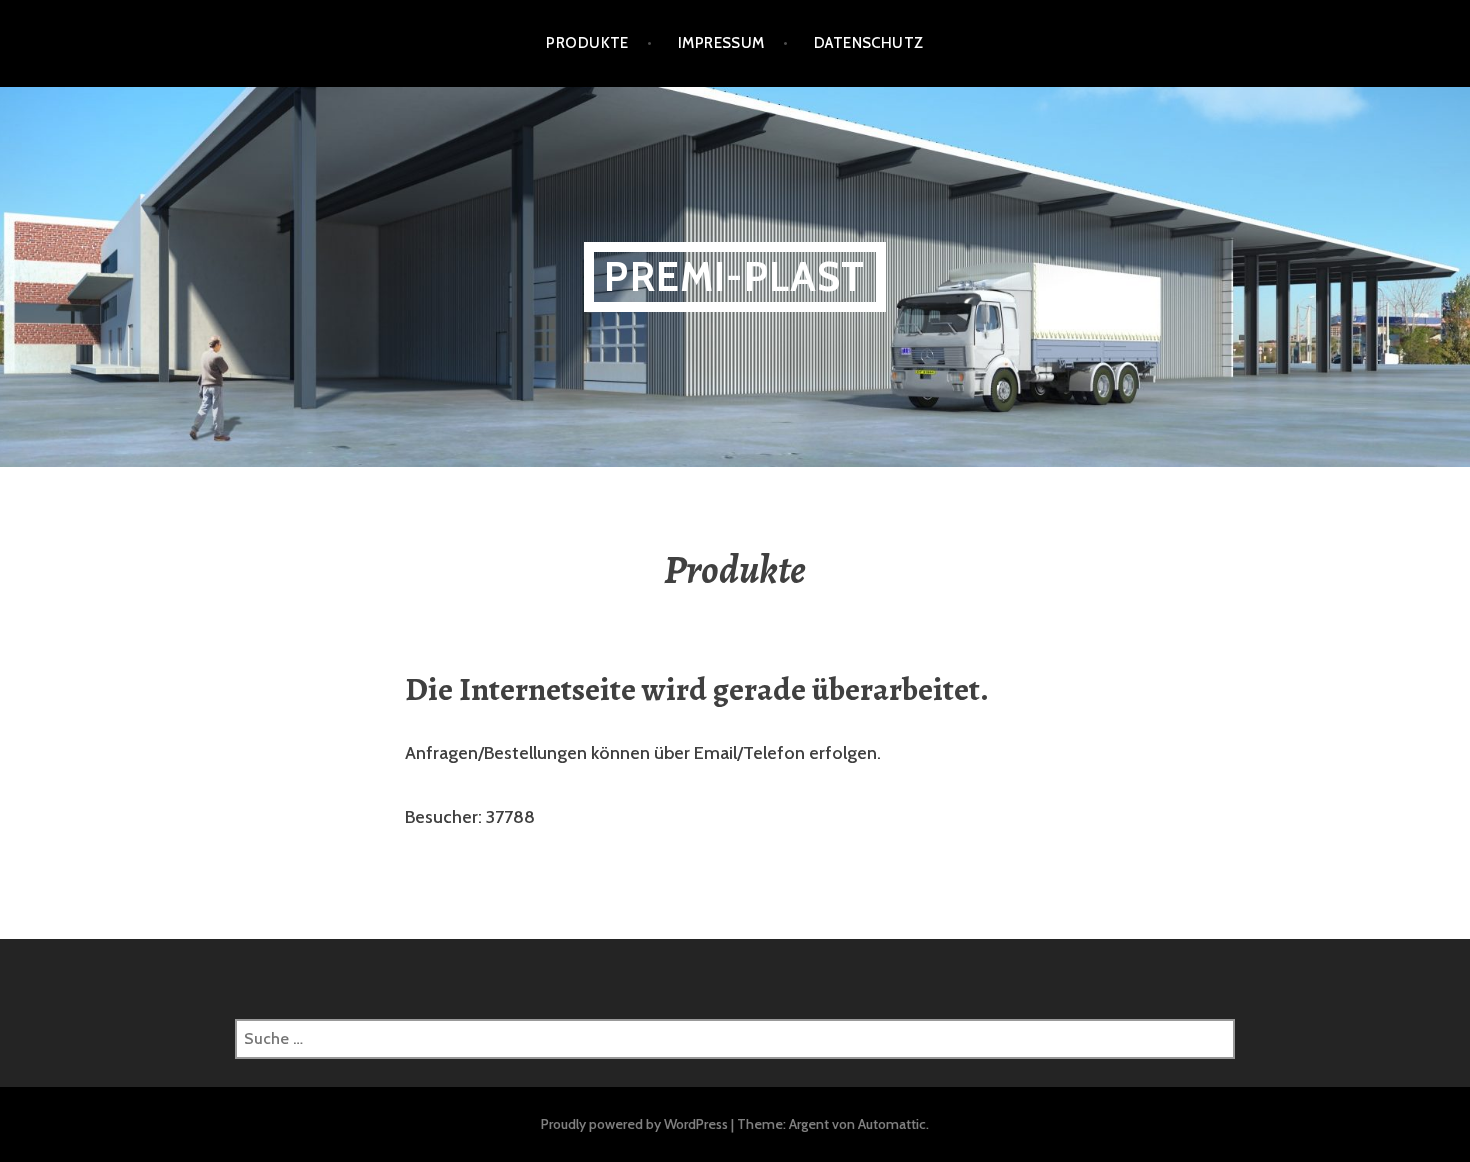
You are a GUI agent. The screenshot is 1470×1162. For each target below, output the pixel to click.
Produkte (587, 43)
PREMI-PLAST (734, 276)
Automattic (892, 1124)
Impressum (721, 43)
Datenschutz (869, 43)
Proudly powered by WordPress (634, 1124)
